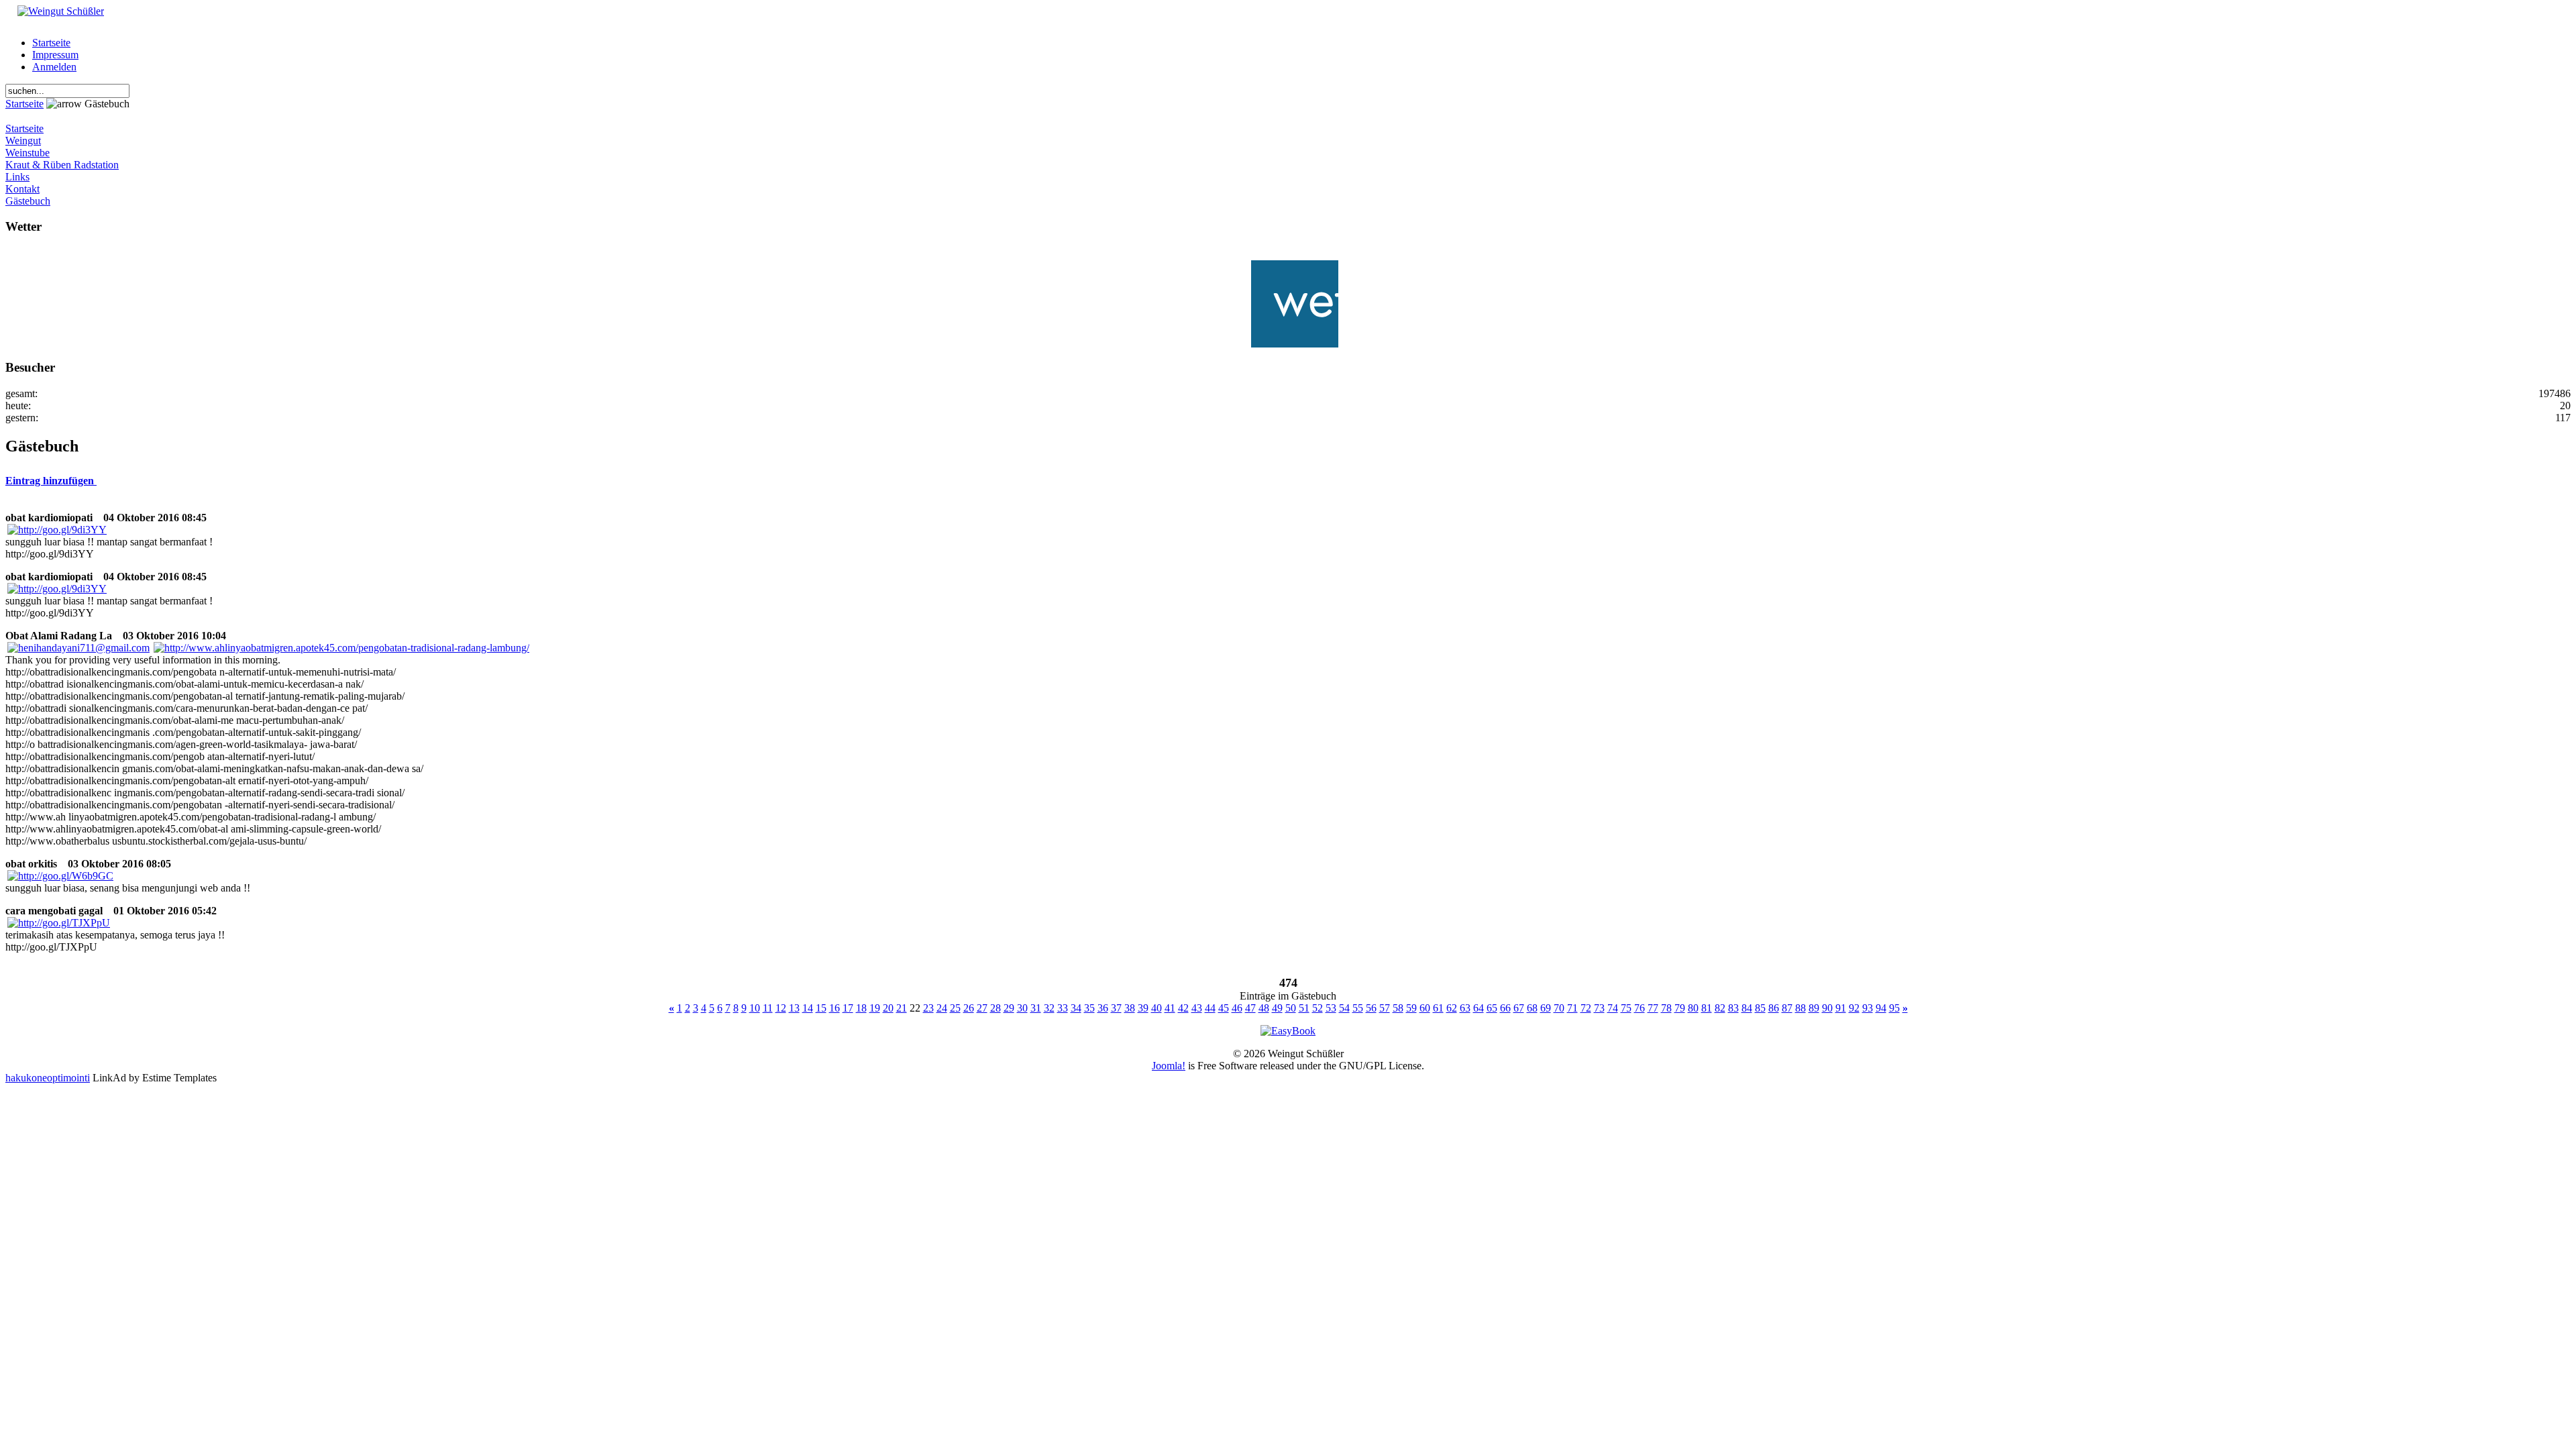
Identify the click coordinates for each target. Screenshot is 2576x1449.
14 (808, 1008)
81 (1707, 1008)
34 (1076, 1008)
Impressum (55, 55)
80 (1693, 1008)
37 (1116, 1008)
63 (1465, 1008)
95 (1894, 1008)
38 (1130, 1008)
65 (1492, 1008)
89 (1814, 1008)
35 (1089, 1008)
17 (848, 1008)
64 (1479, 1008)
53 (1331, 1008)
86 (1774, 1008)
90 (1827, 1008)
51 (1304, 1008)
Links (17, 177)
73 (1599, 1008)
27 (982, 1008)
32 (1049, 1008)
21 (902, 1008)
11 (768, 1008)
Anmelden (54, 67)
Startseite (51, 43)
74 (1613, 1008)
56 (1371, 1008)
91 (1841, 1008)
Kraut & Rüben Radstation (62, 165)
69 (1546, 1008)
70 (1559, 1008)
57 (1385, 1008)
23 (928, 1008)
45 (1224, 1008)
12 (781, 1008)
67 (1519, 1008)
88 (1801, 1008)
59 (1411, 1008)
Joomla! (1169, 1066)
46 (1237, 1008)
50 (1291, 1008)
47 (1250, 1008)
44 (1210, 1008)
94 (1881, 1008)
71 (1572, 1008)
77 (1653, 1008)
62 (1452, 1008)
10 (755, 1008)
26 (969, 1008)
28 (996, 1008)
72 (1586, 1008)
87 (1787, 1008)
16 (835, 1008)
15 (821, 1008)
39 (1143, 1008)
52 (1318, 1008)
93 (1868, 1008)
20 (888, 1008)
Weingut (23, 141)
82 (1720, 1008)
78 (1666, 1008)
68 (1532, 1008)
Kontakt (22, 189)
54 (1344, 1008)
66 (1505, 1008)
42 (1183, 1008)
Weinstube (28, 153)
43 (1197, 1008)
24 (942, 1008)
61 (1438, 1008)
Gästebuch (28, 201)
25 (955, 1008)
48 (1264, 1008)
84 (1747, 1008)
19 (875, 1008)
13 (794, 1008)
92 (1854, 1008)
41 (1170, 1008)
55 (1358, 1008)
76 (1640, 1008)
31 (1036, 1008)
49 (1277, 1008)
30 (1022, 1008)
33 (1063, 1008)
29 (1009, 1008)
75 (1626, 1008)
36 (1103, 1008)
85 (1760, 1008)
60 (1425, 1008)
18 (861, 1008)
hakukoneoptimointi (48, 1078)
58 (1398, 1008)
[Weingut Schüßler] (55, 11)
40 (1157, 1008)
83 (1733, 1008)
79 (1680, 1008)
